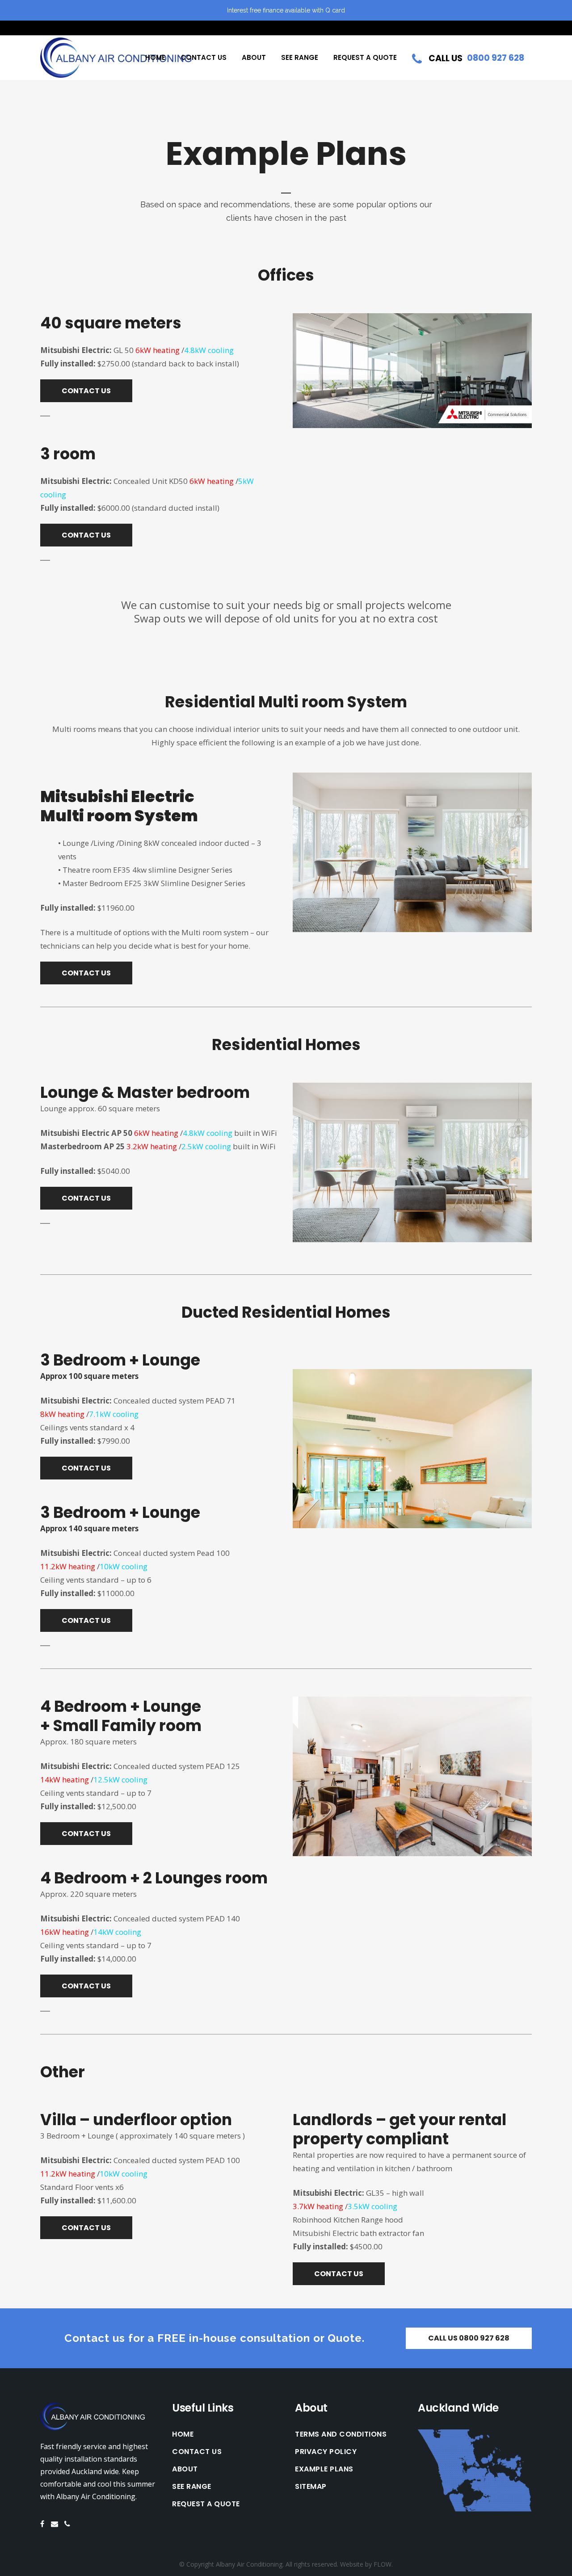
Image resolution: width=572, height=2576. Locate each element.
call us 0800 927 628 (469, 2338)
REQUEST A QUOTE (206, 2504)
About (185, 2469)
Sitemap (311, 2487)
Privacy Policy (326, 2452)
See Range (192, 2487)
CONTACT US (86, 391)
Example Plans (324, 2469)
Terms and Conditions (341, 2434)
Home (183, 2434)
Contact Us (197, 2452)
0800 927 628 (496, 58)
